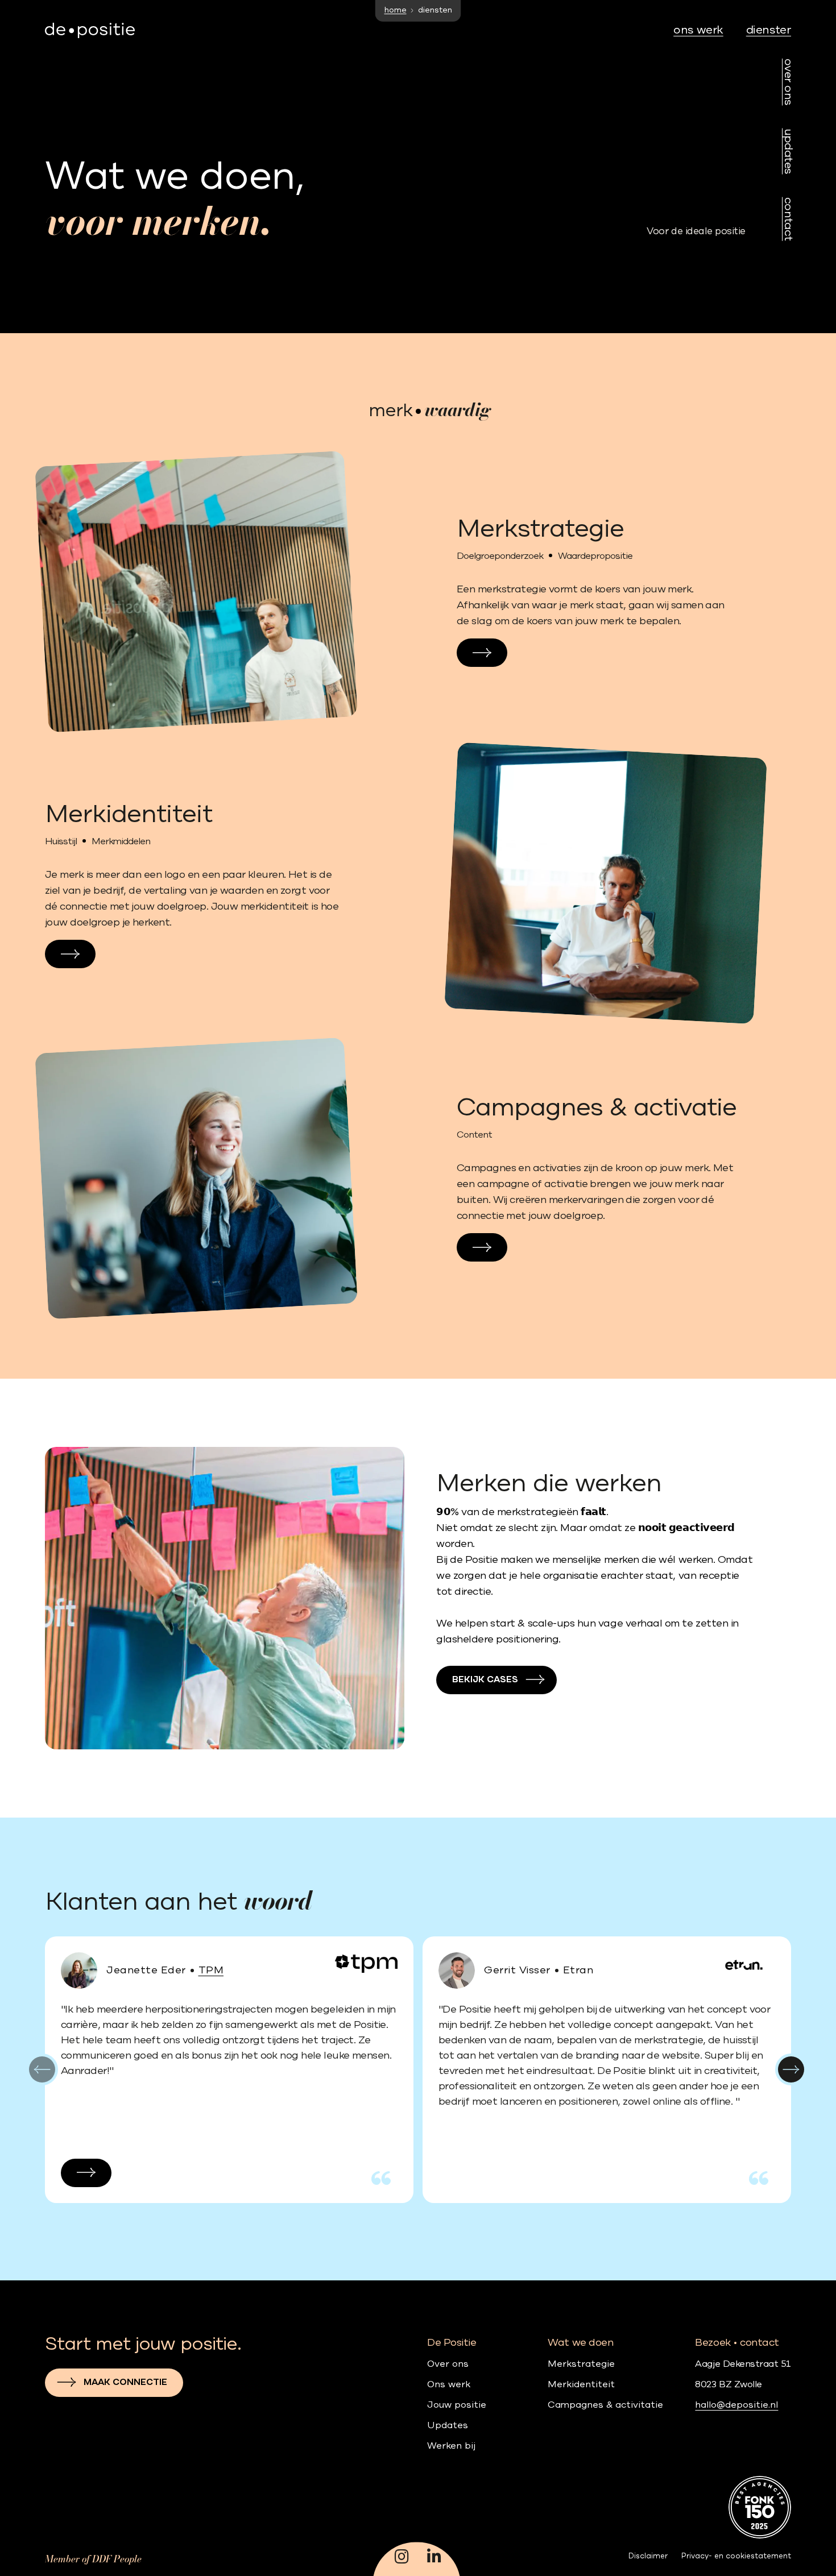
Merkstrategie (581, 2364)
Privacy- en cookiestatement (736, 2556)
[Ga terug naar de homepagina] (90, 31)
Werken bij (451, 2446)
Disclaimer (648, 2556)
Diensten (770, 30)
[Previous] (42, 2069)
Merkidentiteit (581, 2385)
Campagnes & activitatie (605, 2405)
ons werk (698, 30)
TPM (211, 1971)
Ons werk (449, 2385)
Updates (788, 152)
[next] (791, 2069)
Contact (788, 219)
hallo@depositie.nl (736, 2405)
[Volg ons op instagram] (402, 2558)
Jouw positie (457, 2405)
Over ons (788, 82)
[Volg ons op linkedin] (434, 2558)
